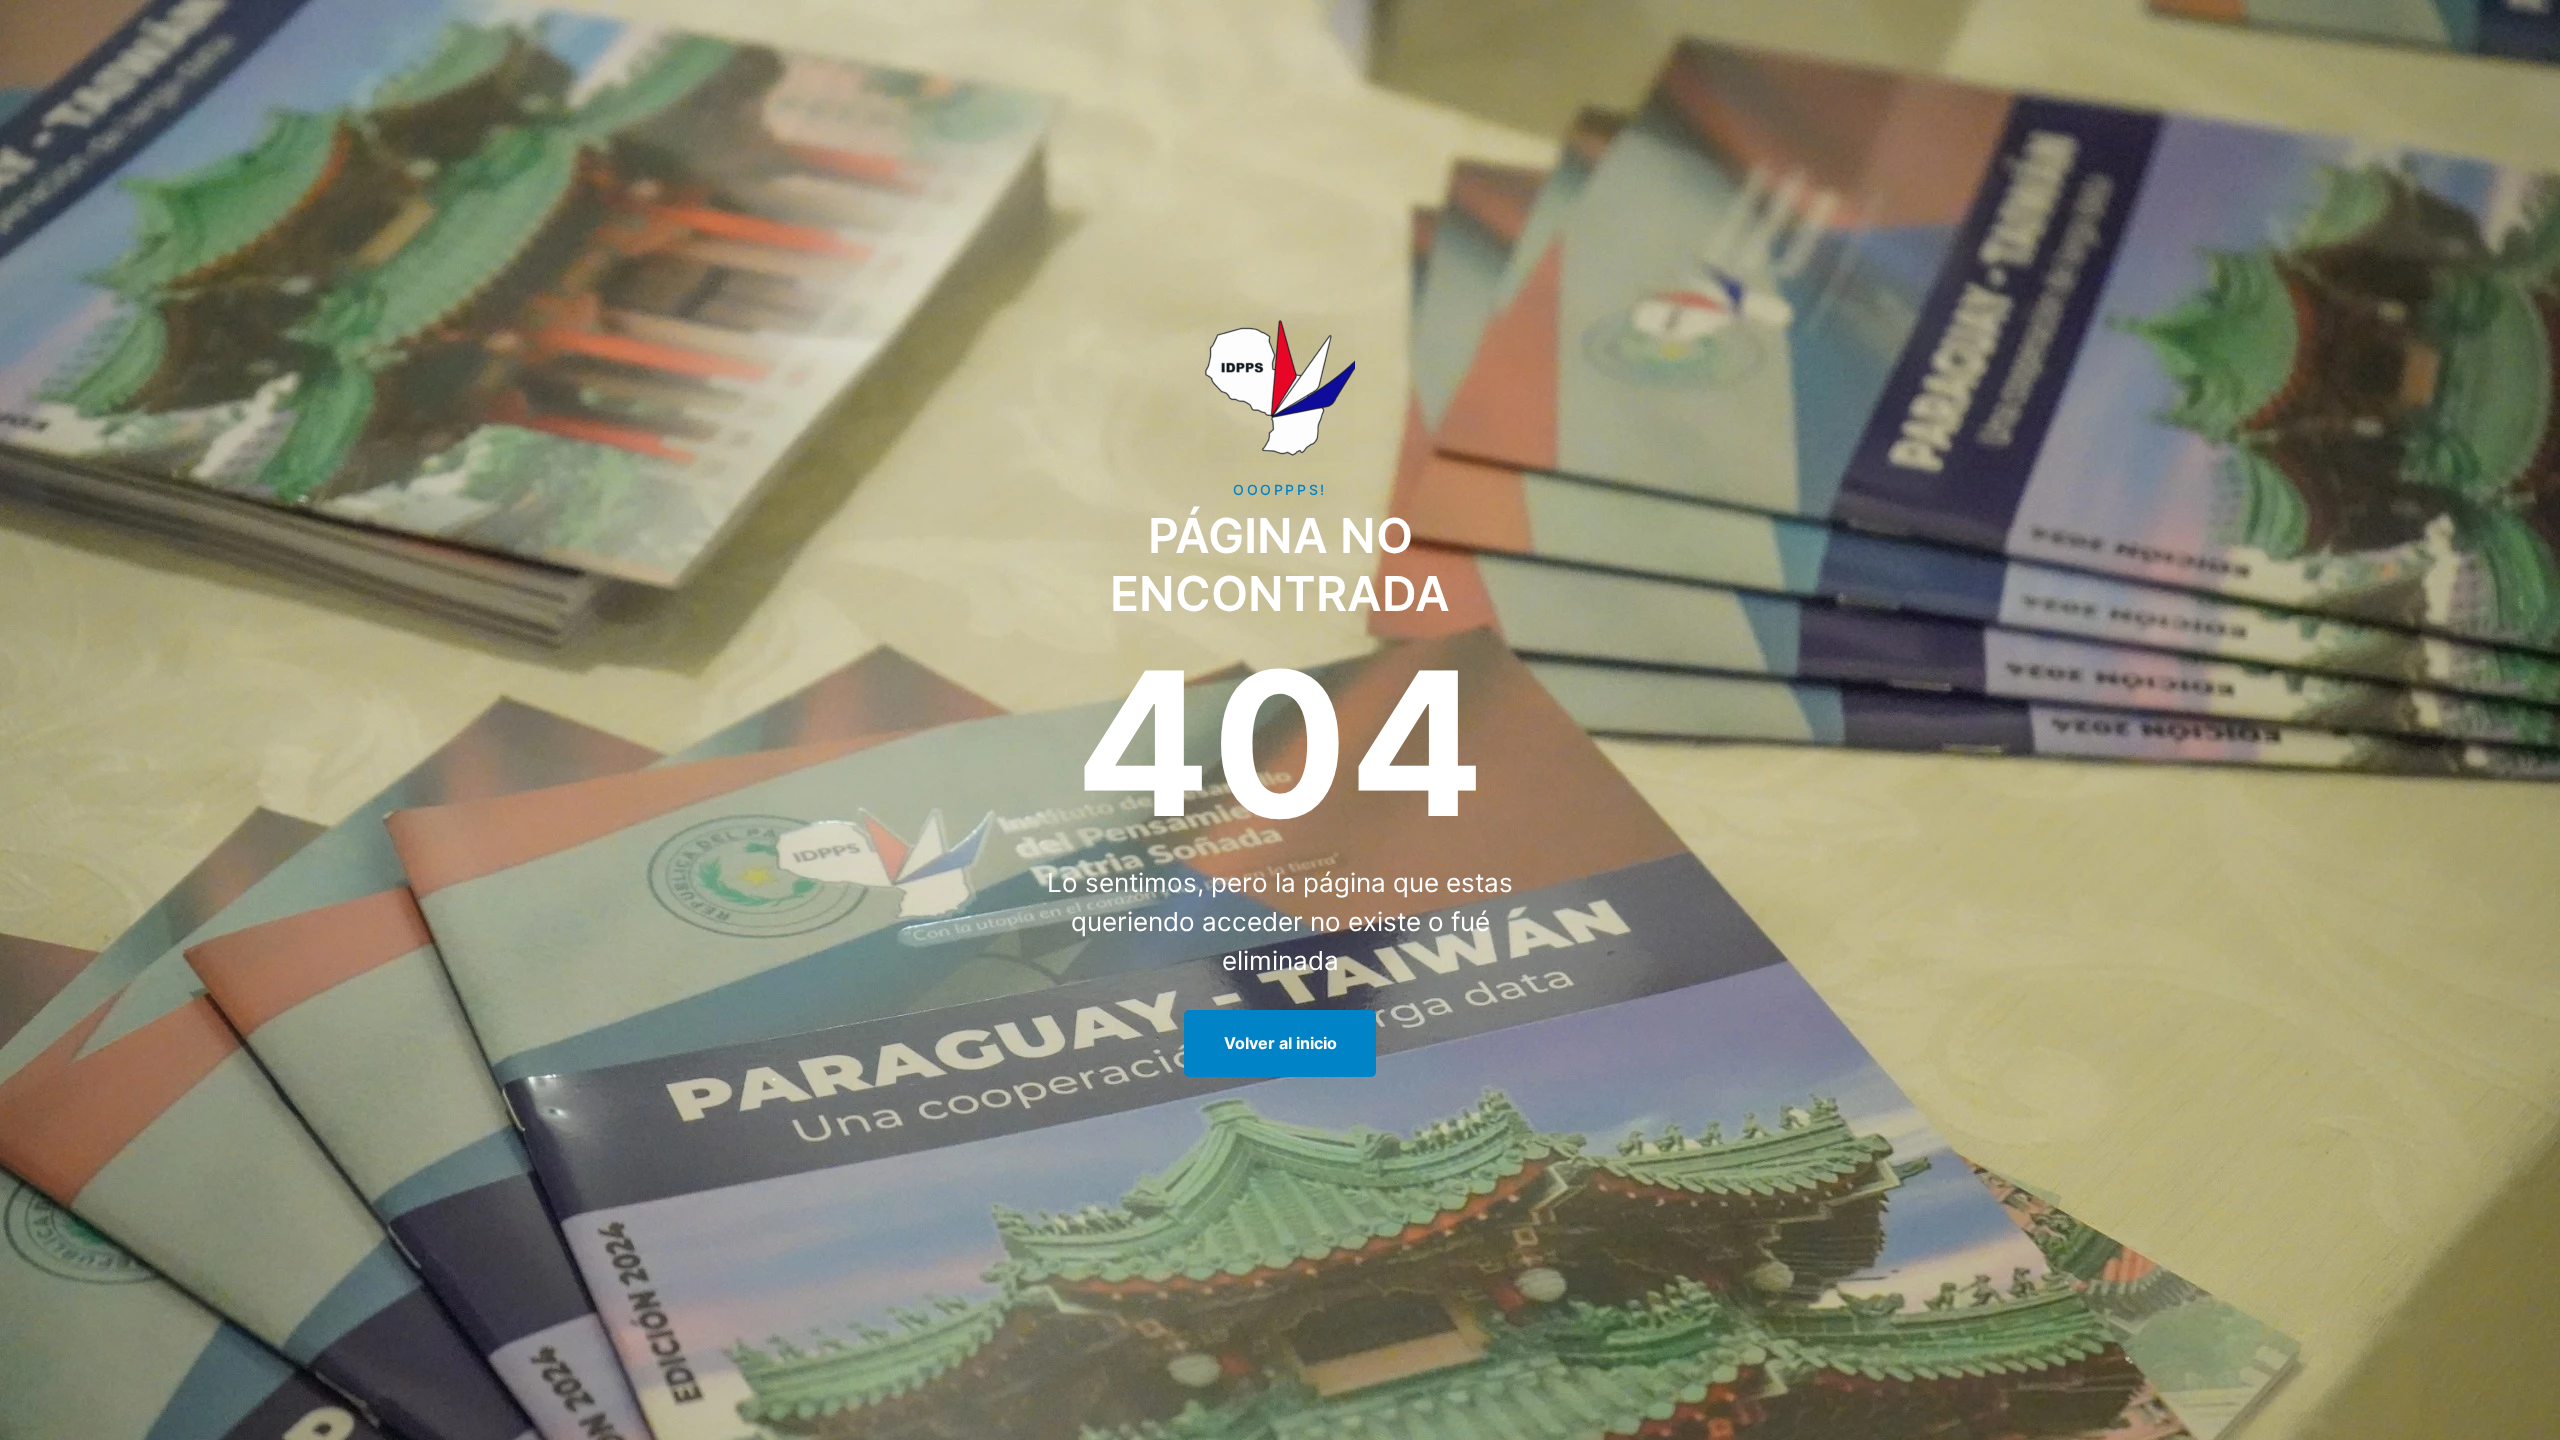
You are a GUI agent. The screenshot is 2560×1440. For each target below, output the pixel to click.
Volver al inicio (1280, 1043)
